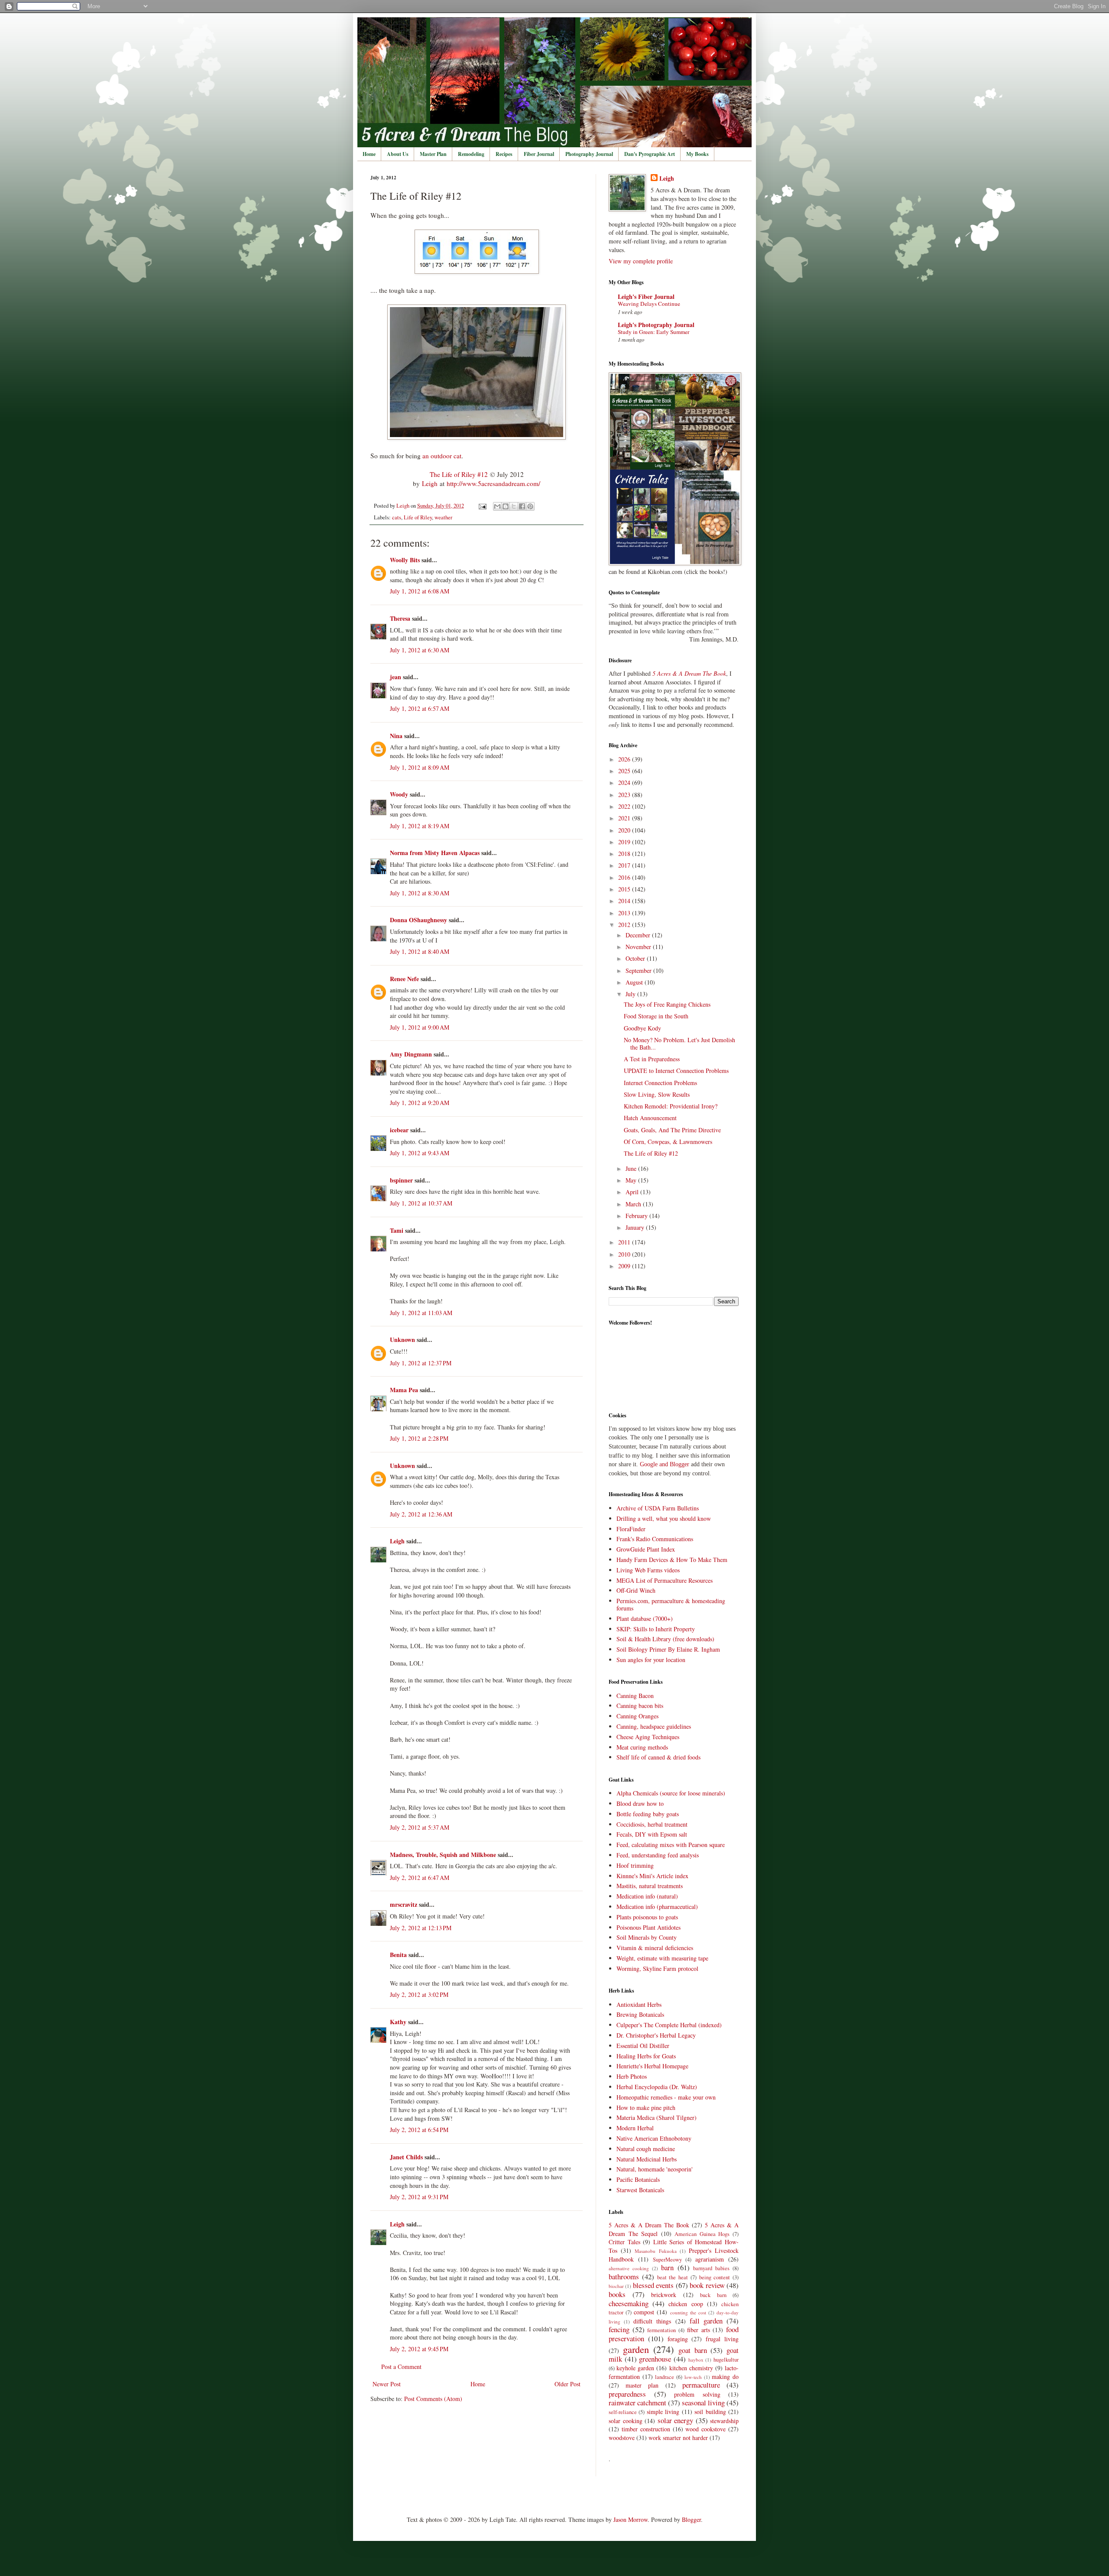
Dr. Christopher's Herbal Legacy (656, 2035)
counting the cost (688, 2312)
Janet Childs (406, 2157)
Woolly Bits (405, 560)
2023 (625, 795)
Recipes (504, 154)
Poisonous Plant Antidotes (649, 1927)
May (632, 1180)
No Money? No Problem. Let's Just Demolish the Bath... (679, 1043)
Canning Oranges (637, 1716)
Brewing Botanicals (640, 2014)
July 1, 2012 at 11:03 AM (421, 1313)
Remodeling (471, 154)
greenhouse (655, 2359)
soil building (710, 2412)
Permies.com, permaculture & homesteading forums (671, 1604)
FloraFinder (631, 1529)
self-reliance (623, 2412)
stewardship (724, 2421)
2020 (625, 830)
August (635, 982)
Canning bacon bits (640, 1706)
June (632, 1168)
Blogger (691, 2519)
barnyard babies (711, 2268)
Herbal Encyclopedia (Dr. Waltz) (657, 2087)
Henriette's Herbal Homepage (652, 2066)
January (636, 1227)
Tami (397, 1230)
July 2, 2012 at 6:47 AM (420, 1878)
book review (707, 2285)
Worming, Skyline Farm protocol (657, 1968)
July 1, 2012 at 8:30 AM (420, 893)
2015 (625, 889)
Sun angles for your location (651, 1660)
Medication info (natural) (647, 1896)
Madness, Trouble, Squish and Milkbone (443, 1855)
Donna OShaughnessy (418, 920)
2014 (625, 901)
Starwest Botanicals (640, 2190)
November (639, 947)
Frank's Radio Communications (655, 1539)
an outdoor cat (442, 456)
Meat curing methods (642, 1747)
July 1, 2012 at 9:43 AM (420, 1153)
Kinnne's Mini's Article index (652, 1876)
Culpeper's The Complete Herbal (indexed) (669, 2025)
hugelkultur (726, 2360)
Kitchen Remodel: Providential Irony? (671, 1106)
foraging (678, 2339)
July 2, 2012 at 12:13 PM (421, 1928)
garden (636, 2349)
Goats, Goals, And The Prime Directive (672, 1130)
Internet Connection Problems (660, 1083)
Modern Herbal (635, 2128)
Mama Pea (404, 1390)
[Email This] (497, 506)
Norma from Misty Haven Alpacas (435, 853)
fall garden (706, 2321)
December (639, 935)
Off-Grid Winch (636, 1590)
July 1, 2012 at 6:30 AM (420, 650)
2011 (625, 1242)
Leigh (430, 483)
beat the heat (673, 2277)
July (631, 994)
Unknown (402, 1340)
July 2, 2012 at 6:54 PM (419, 2130)
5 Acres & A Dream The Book (649, 2225)
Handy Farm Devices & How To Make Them (672, 1560)
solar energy (676, 2420)
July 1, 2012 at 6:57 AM (420, 708)
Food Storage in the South (656, 1016)
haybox (696, 2360)
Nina (396, 736)
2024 (625, 783)
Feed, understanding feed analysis (658, 1855)
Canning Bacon (635, 1696)
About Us (398, 154)
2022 (625, 806)
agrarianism (710, 2259)
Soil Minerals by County (647, 1937)
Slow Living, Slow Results (657, 1094)
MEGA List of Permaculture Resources (665, 1580)
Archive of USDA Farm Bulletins (658, 1508)
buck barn (713, 2295)
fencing (619, 2329)
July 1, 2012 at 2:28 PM (419, 1438)
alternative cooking (629, 2268)
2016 (625, 877)
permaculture (701, 2385)
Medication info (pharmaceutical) (657, 1907)
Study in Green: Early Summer (653, 332)
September (639, 970)
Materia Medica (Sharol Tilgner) (657, 2118)
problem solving (697, 2394)
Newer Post (387, 2384)
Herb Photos (632, 2076)
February (637, 1216)
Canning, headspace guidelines (654, 1726)
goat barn (693, 2350)
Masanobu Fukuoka (655, 2251)
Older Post (567, 2384)
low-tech (693, 2377)
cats (397, 517)
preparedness (627, 2394)
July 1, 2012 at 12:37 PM (421, 1363)
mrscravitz (404, 1904)
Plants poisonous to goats (647, 1917)
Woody (399, 794)
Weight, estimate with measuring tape (662, 1958)
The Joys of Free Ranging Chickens (667, 1004)
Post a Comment (401, 2367)
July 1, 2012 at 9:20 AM (420, 1103)
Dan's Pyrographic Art (650, 154)
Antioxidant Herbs (639, 2004)
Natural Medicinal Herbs (647, 2159)
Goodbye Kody (642, 1028)
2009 (625, 1266)
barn (667, 2267)
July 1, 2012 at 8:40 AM (420, 951)
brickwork (664, 2295)
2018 (625, 854)
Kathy (398, 2022)
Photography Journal (589, 154)
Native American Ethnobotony (654, 2138)
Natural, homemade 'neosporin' (655, 2169)
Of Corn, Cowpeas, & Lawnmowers (668, 1142)
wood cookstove (705, 2429)
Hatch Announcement (650, 1118)
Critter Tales (624, 2242)
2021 (625, 818)
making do (725, 2377)
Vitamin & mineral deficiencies (655, 1948)
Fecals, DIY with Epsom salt (652, 1834)
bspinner (401, 1180)
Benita (398, 1955)
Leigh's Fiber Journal (646, 296)
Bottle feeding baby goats (648, 1814)
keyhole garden (635, 2368)
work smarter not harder (678, 2438)
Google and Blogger (665, 1464)
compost (644, 2312)
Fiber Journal (539, 154)
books (617, 2294)
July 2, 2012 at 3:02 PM (419, 1994)
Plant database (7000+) (645, 1619)
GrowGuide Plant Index (646, 1549)
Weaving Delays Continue (649, 304)
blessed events (653, 2285)
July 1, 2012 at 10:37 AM (421, 1203)
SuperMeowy (667, 2260)
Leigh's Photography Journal (656, 325)
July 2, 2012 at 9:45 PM (419, 2349)
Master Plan (433, 154)
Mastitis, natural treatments (650, 1886)
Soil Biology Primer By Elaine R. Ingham (668, 1649)
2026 (625, 759)
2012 (625, 925)
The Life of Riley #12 (459, 474)
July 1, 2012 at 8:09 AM (420, 767)
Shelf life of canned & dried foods (658, 1757)
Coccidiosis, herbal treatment (652, 1824)
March (634, 1204)
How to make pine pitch (646, 2108)
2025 (625, 771)
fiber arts (699, 2330)
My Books (697, 154)
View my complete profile (641, 261)
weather (443, 517)
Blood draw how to (640, 1803)
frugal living (722, 2339)
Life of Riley (418, 517)
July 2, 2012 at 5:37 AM (420, 1827)
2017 (625, 865)
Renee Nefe (404, 979)
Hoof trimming (635, 1865)
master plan (642, 2385)
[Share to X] (514, 506)
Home (369, 154)
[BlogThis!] (506, 506)
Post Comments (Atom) (433, 2399)
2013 (625, 913)
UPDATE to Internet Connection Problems (676, 1071)
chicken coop (686, 2304)
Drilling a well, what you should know (664, 1518)
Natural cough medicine (646, 2149)
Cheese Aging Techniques (648, 1737)
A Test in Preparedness (652, 1059)
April (633, 1192)
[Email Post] (482, 506)
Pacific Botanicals (638, 2179)
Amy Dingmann (411, 1054)
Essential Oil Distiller (643, 2046)
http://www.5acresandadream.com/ (493, 483)
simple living (663, 2412)
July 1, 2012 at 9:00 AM (420, 1027)
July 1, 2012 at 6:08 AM (420, 591)
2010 (625, 1254)
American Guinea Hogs (702, 2234)
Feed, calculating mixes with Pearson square (671, 1845)
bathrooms (624, 2276)
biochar (616, 2286)
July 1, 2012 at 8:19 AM (420, 826)
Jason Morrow (631, 2519)
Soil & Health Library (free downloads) (665, 1639)
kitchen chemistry (691, 2368)
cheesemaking (629, 2303)
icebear (399, 1130)
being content (715, 2277)
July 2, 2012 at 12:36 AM (421, 1514)
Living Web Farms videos (648, 1570)
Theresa (400, 618)
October (636, 958)
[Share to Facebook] (522, 506)
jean (396, 677)
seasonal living (703, 2403)
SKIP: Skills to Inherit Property (656, 1629)
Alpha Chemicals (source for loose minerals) (671, 1793)
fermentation (662, 2330)
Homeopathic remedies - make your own (666, 2097)
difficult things (652, 2321)
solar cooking (626, 2421)
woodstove (622, 2438)
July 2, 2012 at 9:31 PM (419, 2197)
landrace (665, 2377)
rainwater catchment (637, 2403)
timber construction (646, 2429)
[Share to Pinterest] (530, 506)
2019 (625, 842)
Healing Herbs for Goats (646, 2056)
